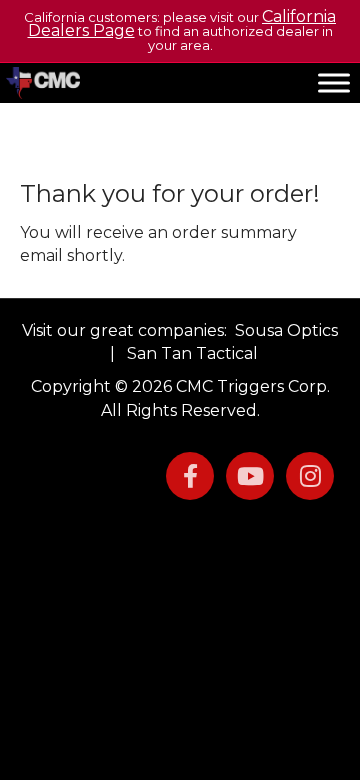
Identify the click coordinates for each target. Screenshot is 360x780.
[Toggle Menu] (334, 83)
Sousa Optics (286, 330)
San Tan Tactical (192, 353)
